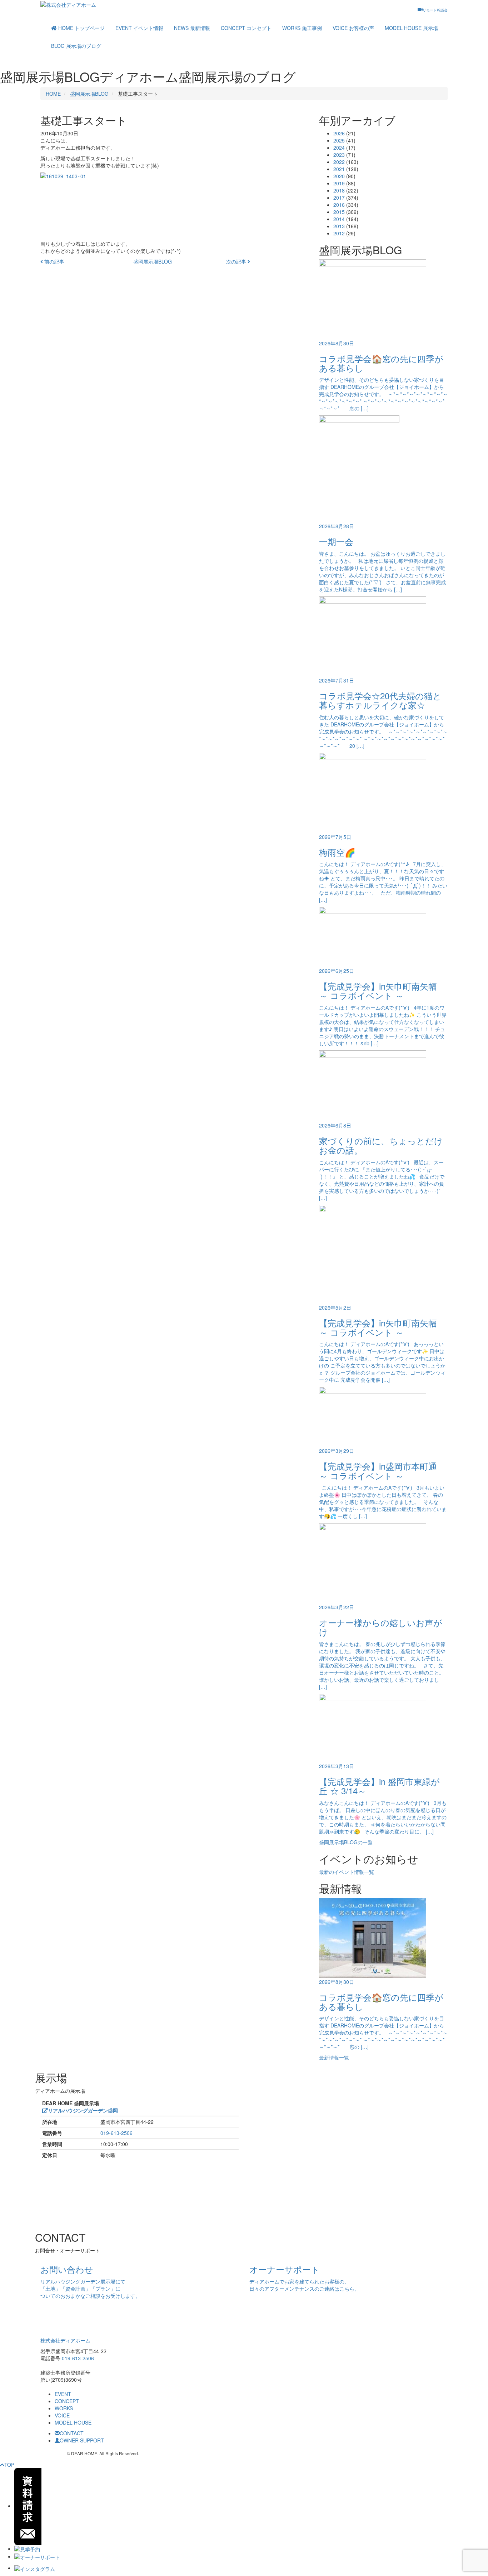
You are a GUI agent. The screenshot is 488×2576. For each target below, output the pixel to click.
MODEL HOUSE (411, 28)
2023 (339, 155)
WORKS (302, 28)
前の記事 (54, 261)
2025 (339, 140)
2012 (339, 233)
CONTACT (72, 2433)
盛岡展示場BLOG (89, 94)
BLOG (76, 46)
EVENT (139, 28)
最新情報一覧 (334, 2057)
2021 (339, 169)
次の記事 (237, 261)
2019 (339, 183)
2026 (339, 133)
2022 (339, 162)
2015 (339, 212)
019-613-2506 (116, 2133)
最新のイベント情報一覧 (347, 1872)
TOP (9, 2465)
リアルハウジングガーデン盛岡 (83, 2110)
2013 (339, 226)
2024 (339, 147)
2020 (339, 176)
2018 (339, 190)
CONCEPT (246, 28)
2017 (339, 197)
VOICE (353, 28)
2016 (339, 205)
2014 (339, 219)
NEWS (192, 28)
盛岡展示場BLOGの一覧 (346, 1842)
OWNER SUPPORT (82, 2440)
